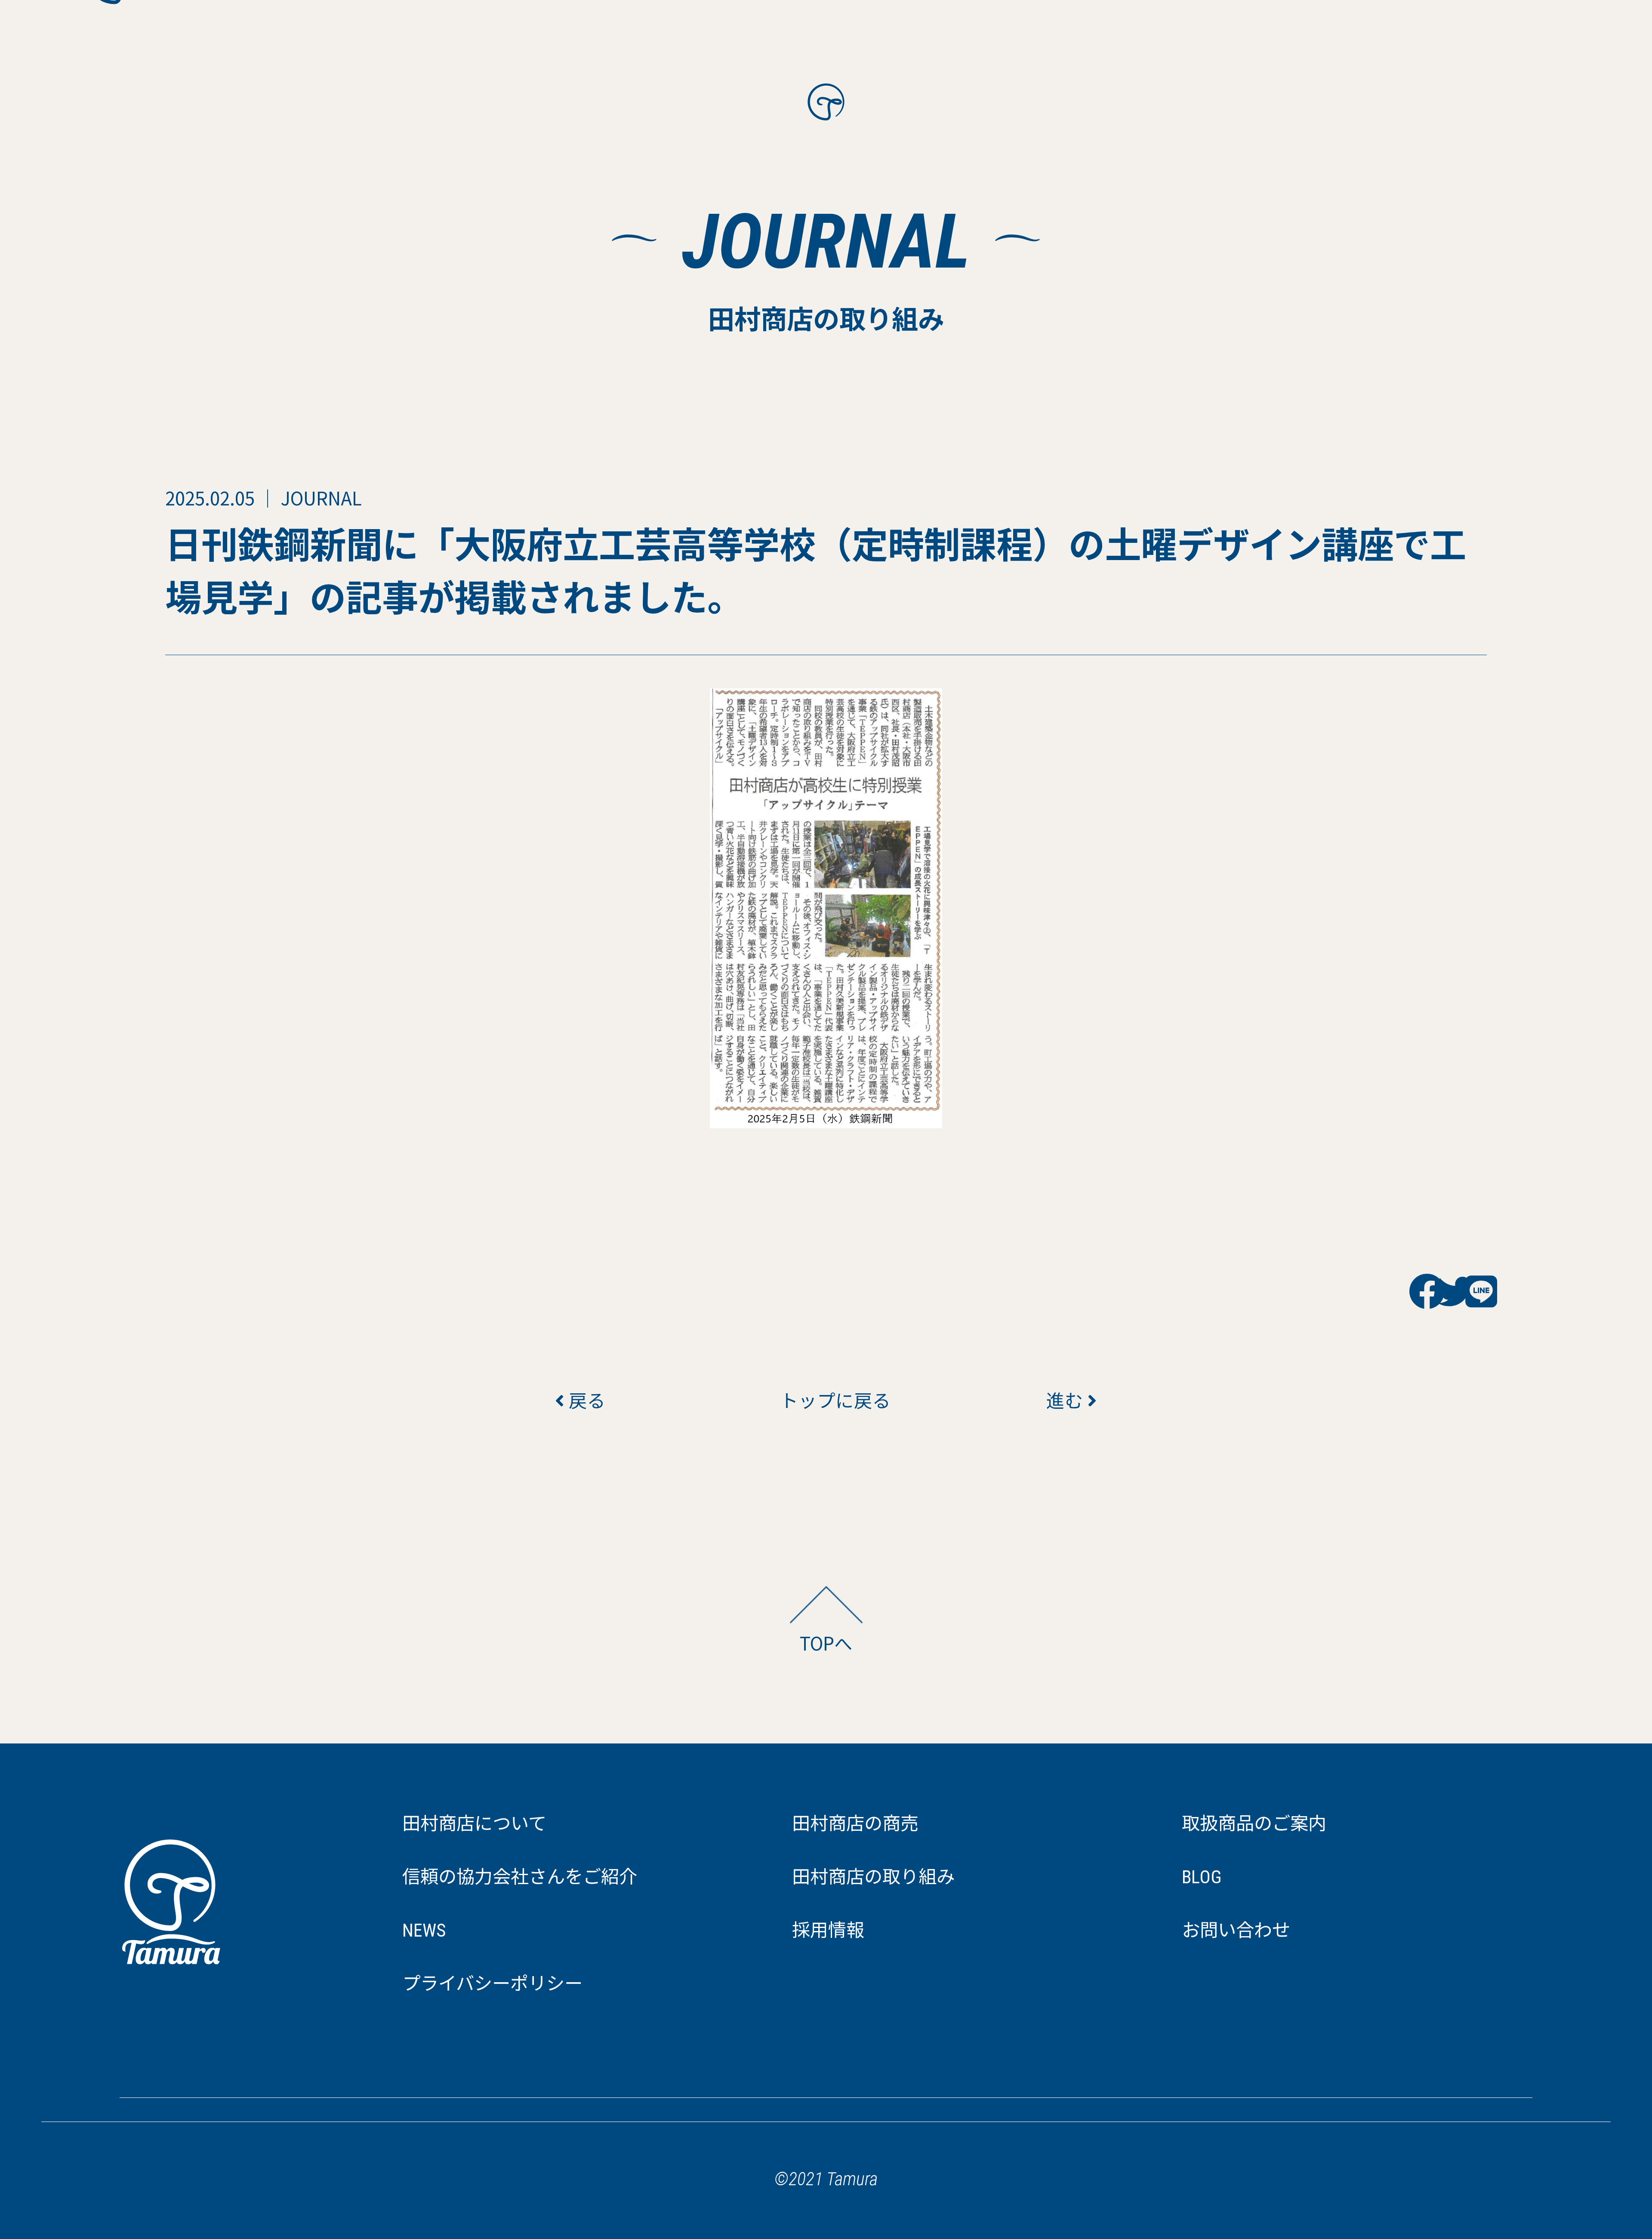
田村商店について (474, 1824)
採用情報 (828, 1930)
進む (1067, 1400)
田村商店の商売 (855, 1824)
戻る (585, 1400)
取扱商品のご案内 (1254, 1824)
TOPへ (826, 1643)
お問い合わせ (1236, 1930)
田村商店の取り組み (873, 1877)
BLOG (1202, 1877)
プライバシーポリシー (492, 1984)
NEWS (424, 1930)
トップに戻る (826, 1400)
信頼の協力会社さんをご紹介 (520, 1877)
